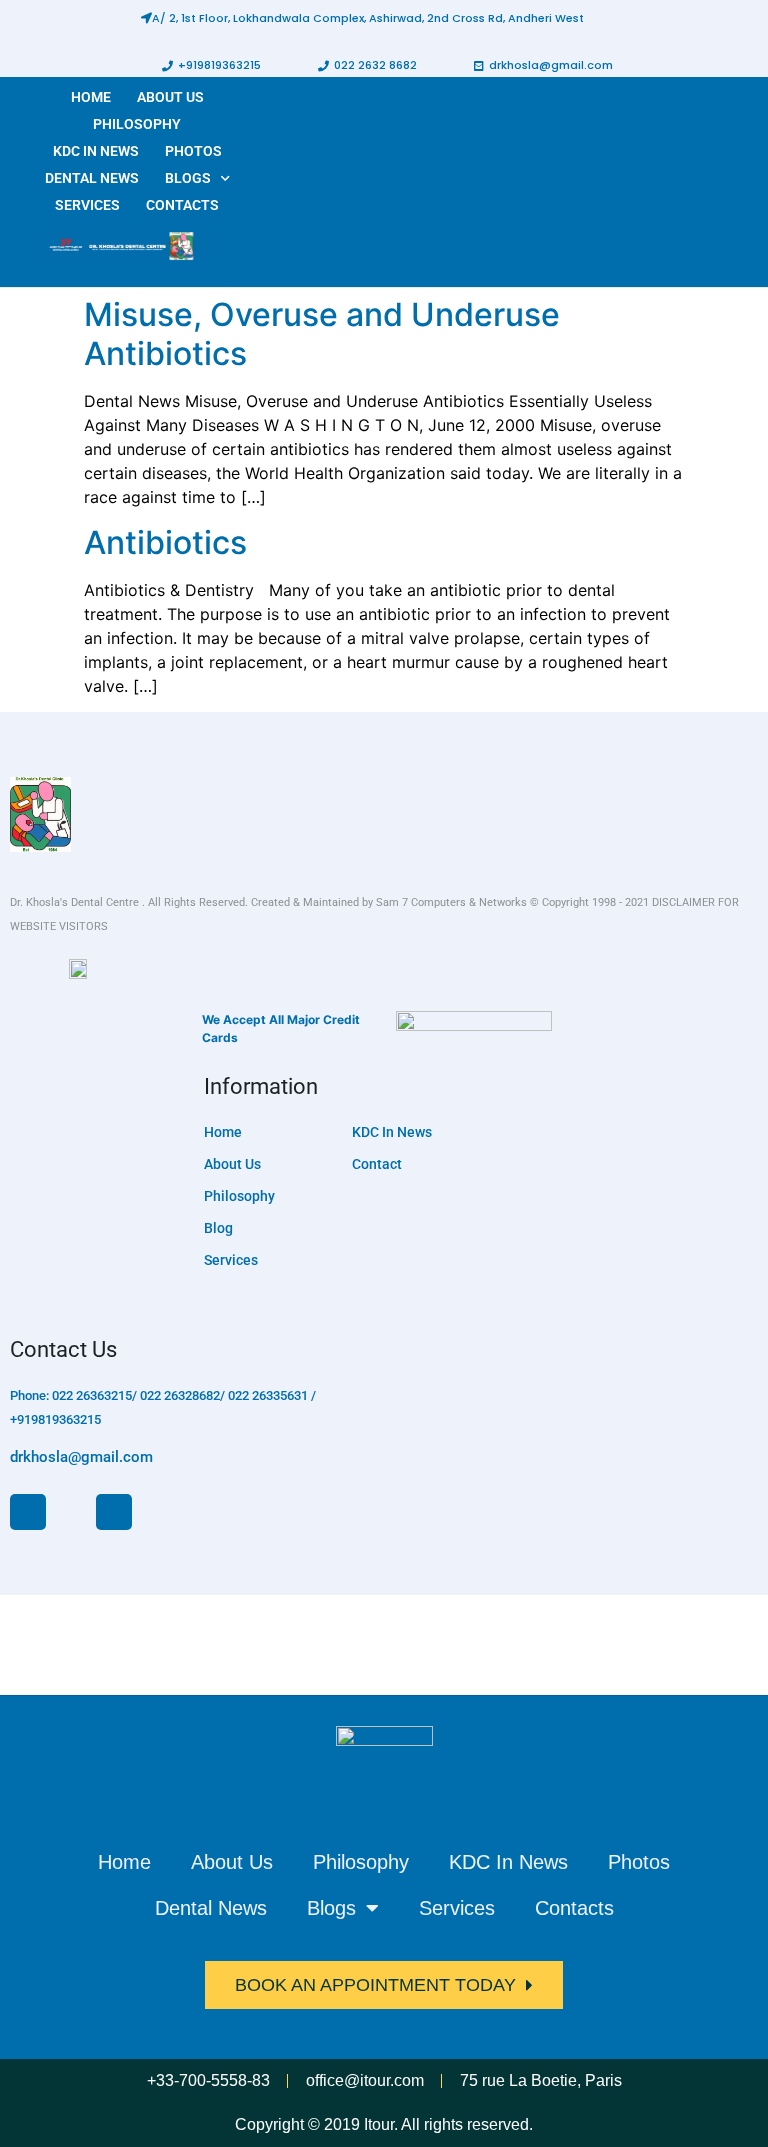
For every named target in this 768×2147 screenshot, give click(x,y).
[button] (362, 18)
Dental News (92, 178)
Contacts (182, 205)
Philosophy (137, 124)
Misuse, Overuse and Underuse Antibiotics (322, 333)
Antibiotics (165, 542)
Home (91, 97)
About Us (170, 97)
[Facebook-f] (28, 1512)
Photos (193, 151)
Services (87, 205)
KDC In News (96, 151)
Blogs (188, 178)
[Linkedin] (114, 1512)
